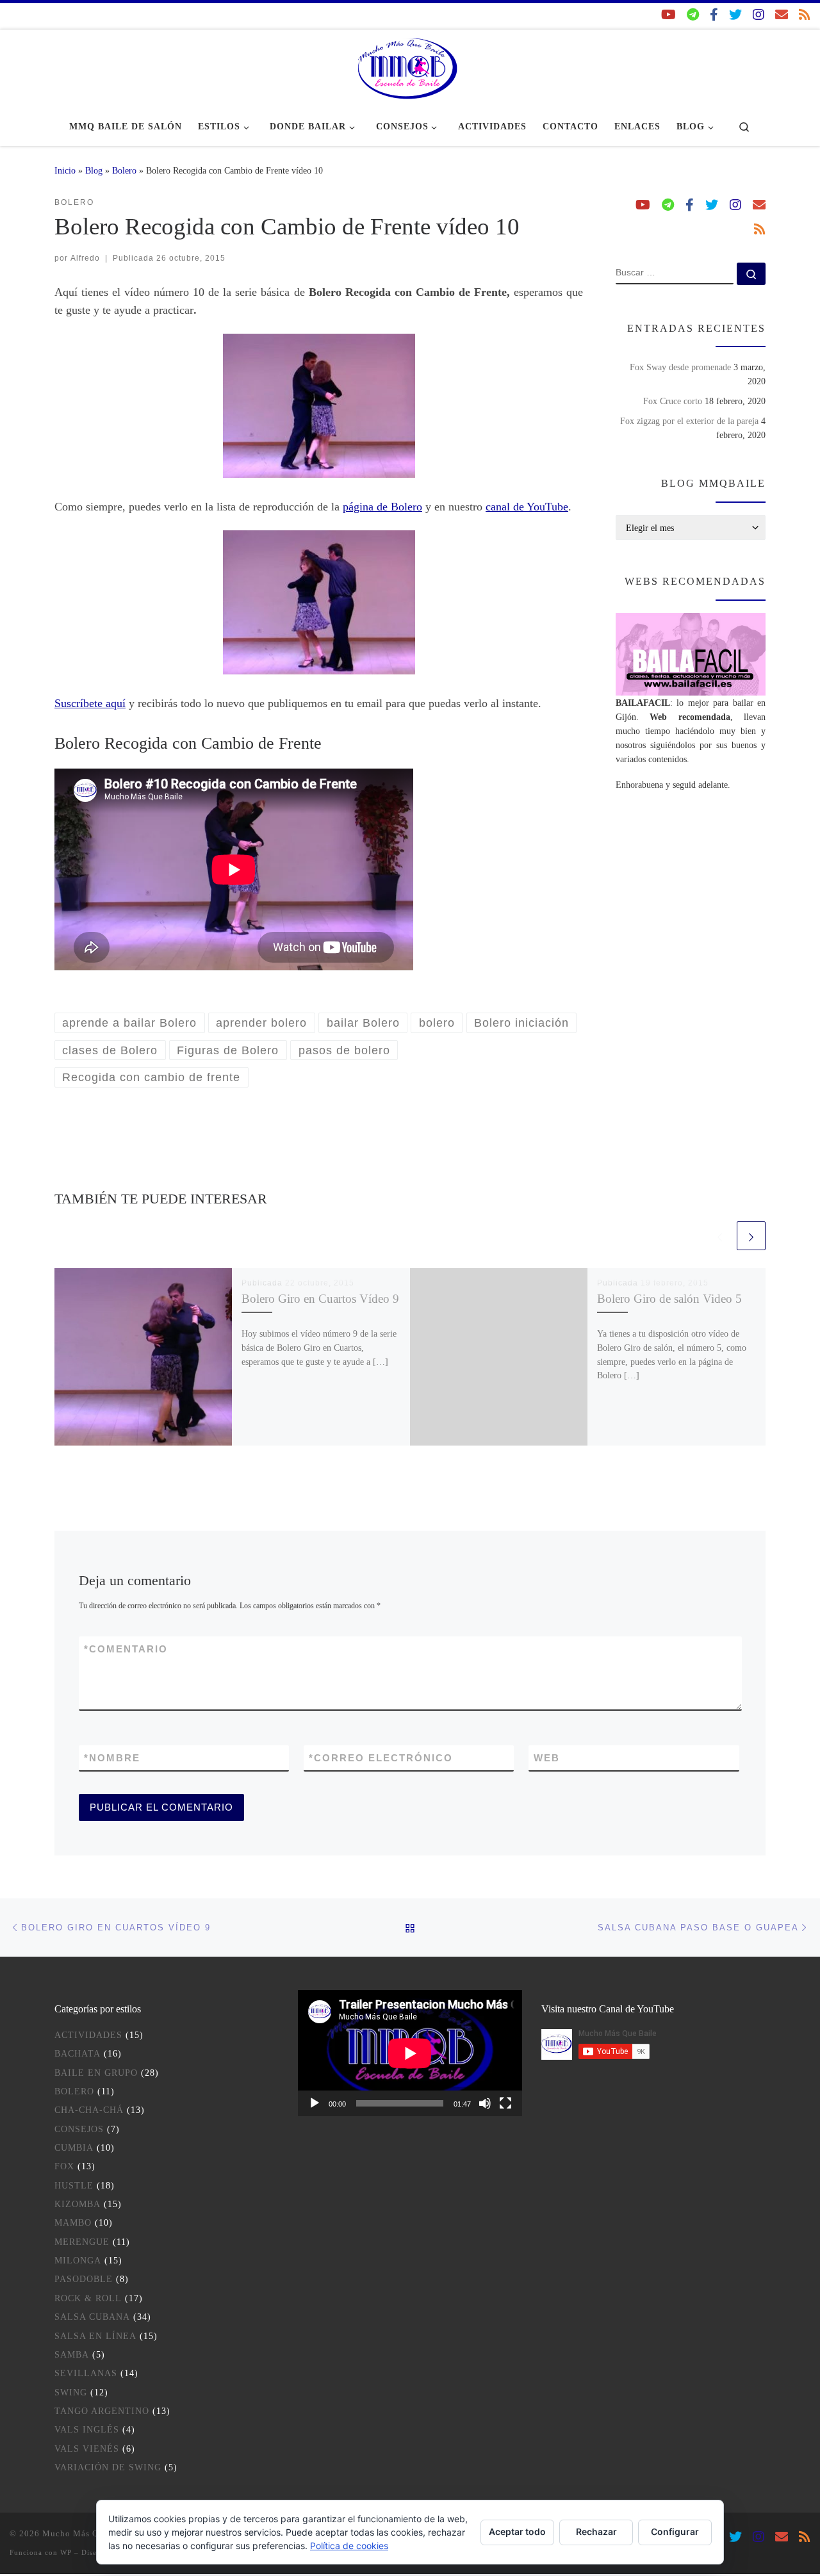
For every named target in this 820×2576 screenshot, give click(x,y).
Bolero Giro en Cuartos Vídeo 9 (320, 1299)
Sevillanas (86, 2373)
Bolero (124, 170)
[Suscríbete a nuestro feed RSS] (805, 15)
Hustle (74, 2186)
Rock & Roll (88, 2298)
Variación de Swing (108, 2467)
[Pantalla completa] (505, 2103)
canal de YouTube (527, 507)
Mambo (73, 2223)
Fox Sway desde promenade (680, 367)
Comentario (126, 1649)
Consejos (79, 2129)
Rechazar (596, 2531)
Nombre (112, 1758)
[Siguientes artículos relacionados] (751, 1236)
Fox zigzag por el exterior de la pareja (689, 421)
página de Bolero (382, 507)
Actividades (88, 2035)
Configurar (675, 2531)
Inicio (65, 170)
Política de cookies (349, 2546)
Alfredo (85, 258)
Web (547, 1758)
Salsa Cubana (92, 2317)
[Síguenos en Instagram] (758, 15)
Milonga (78, 2261)
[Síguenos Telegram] (693, 15)
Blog (94, 170)
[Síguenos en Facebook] (714, 15)
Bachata (78, 2054)
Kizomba (78, 2204)
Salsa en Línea (95, 2336)
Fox (64, 2166)
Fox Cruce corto (673, 401)
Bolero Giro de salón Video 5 (669, 1299)
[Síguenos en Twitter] (735, 15)
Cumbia (74, 2148)
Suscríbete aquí (90, 703)
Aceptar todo (517, 2531)
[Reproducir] (315, 2103)
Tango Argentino (102, 2411)
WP (66, 2552)
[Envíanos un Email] (782, 15)
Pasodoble (84, 2279)
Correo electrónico (381, 1758)
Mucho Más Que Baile (87, 2533)
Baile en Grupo (96, 2073)
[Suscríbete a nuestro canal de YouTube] (668, 15)
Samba (72, 2355)
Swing (71, 2393)
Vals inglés (87, 2430)
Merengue (82, 2242)
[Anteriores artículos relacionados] (720, 1236)
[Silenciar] (485, 2103)
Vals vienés (87, 2449)
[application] (410, 2053)
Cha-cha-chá (89, 2110)
